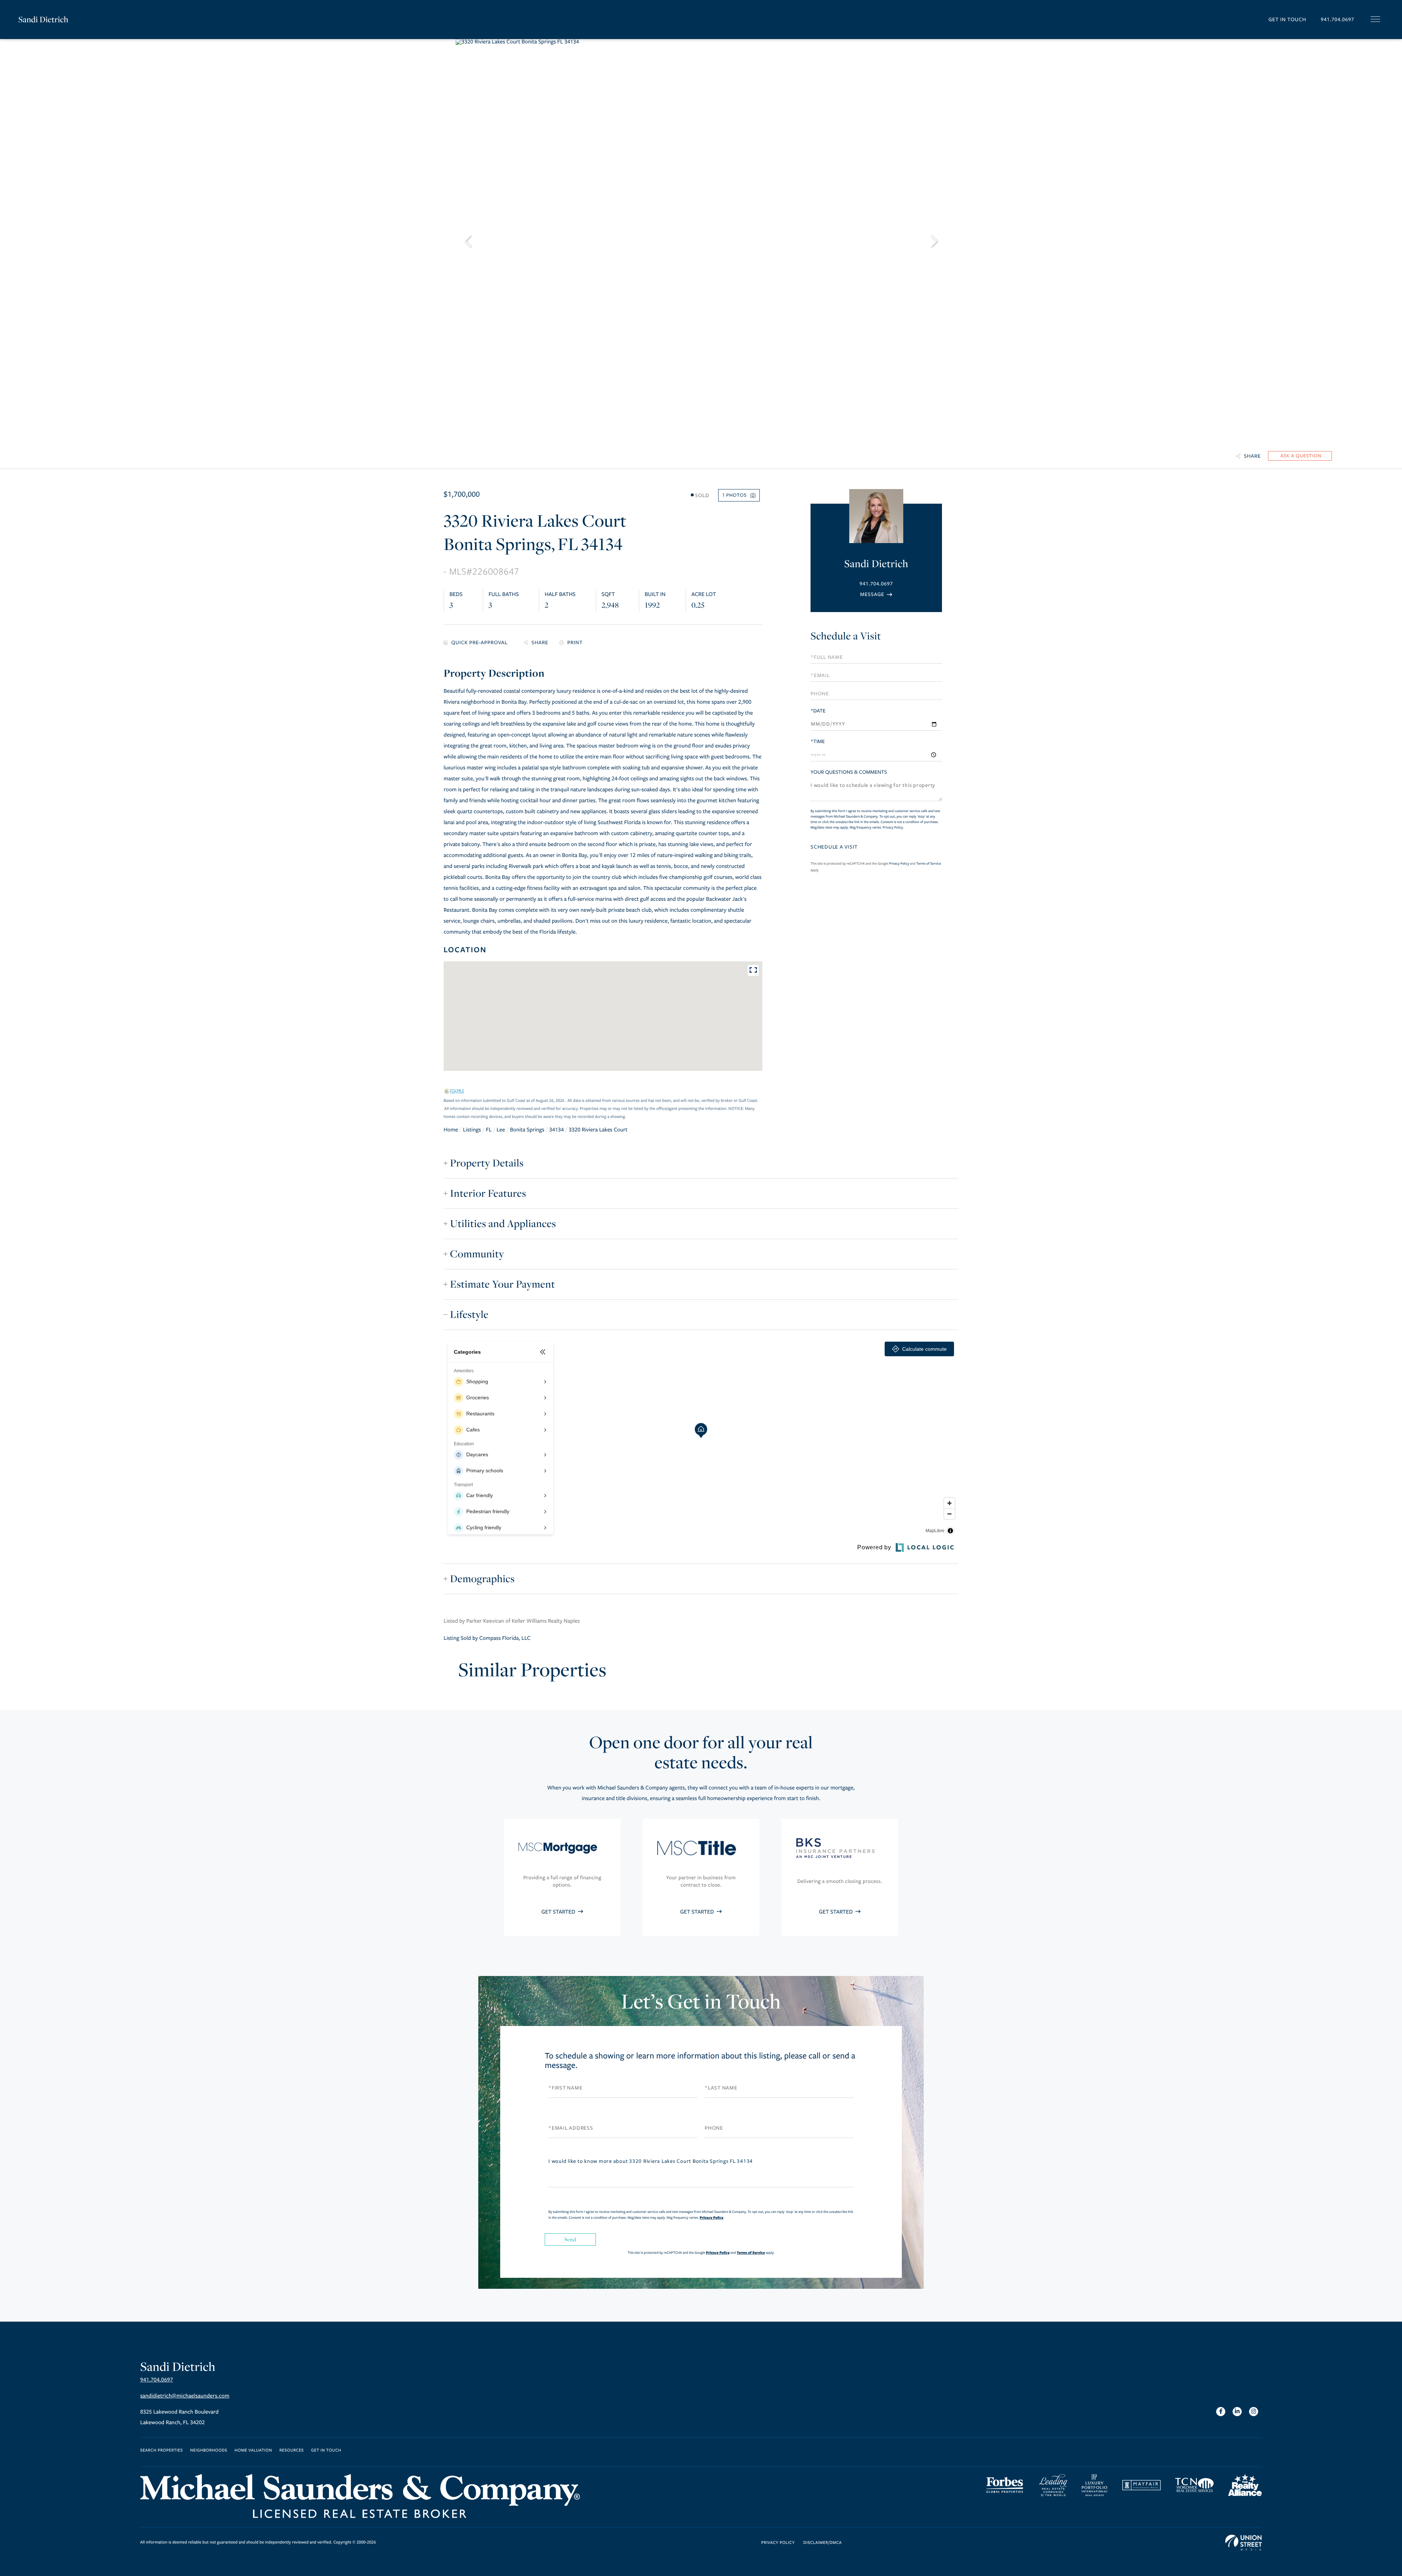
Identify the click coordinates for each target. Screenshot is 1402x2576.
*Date (818, 711)
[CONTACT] (1300, 456)
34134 (556, 1130)
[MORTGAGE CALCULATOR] (478, 643)
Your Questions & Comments (849, 772)
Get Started (559, 1912)
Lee (501, 1130)
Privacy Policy (893, 827)
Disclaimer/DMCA (822, 2543)
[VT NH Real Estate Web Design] (1244, 2543)
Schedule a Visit (846, 636)
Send (570, 2239)
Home (451, 1130)
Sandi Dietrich (43, 19)
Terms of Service (929, 864)
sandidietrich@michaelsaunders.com (185, 2396)
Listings (472, 1130)
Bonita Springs (527, 1130)
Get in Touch (1287, 20)
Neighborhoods (209, 2451)
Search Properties (162, 2451)
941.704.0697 (1337, 20)
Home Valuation (254, 2451)
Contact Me (876, 594)
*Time (818, 741)
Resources (292, 2451)
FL (489, 1130)
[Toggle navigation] (1375, 19)
